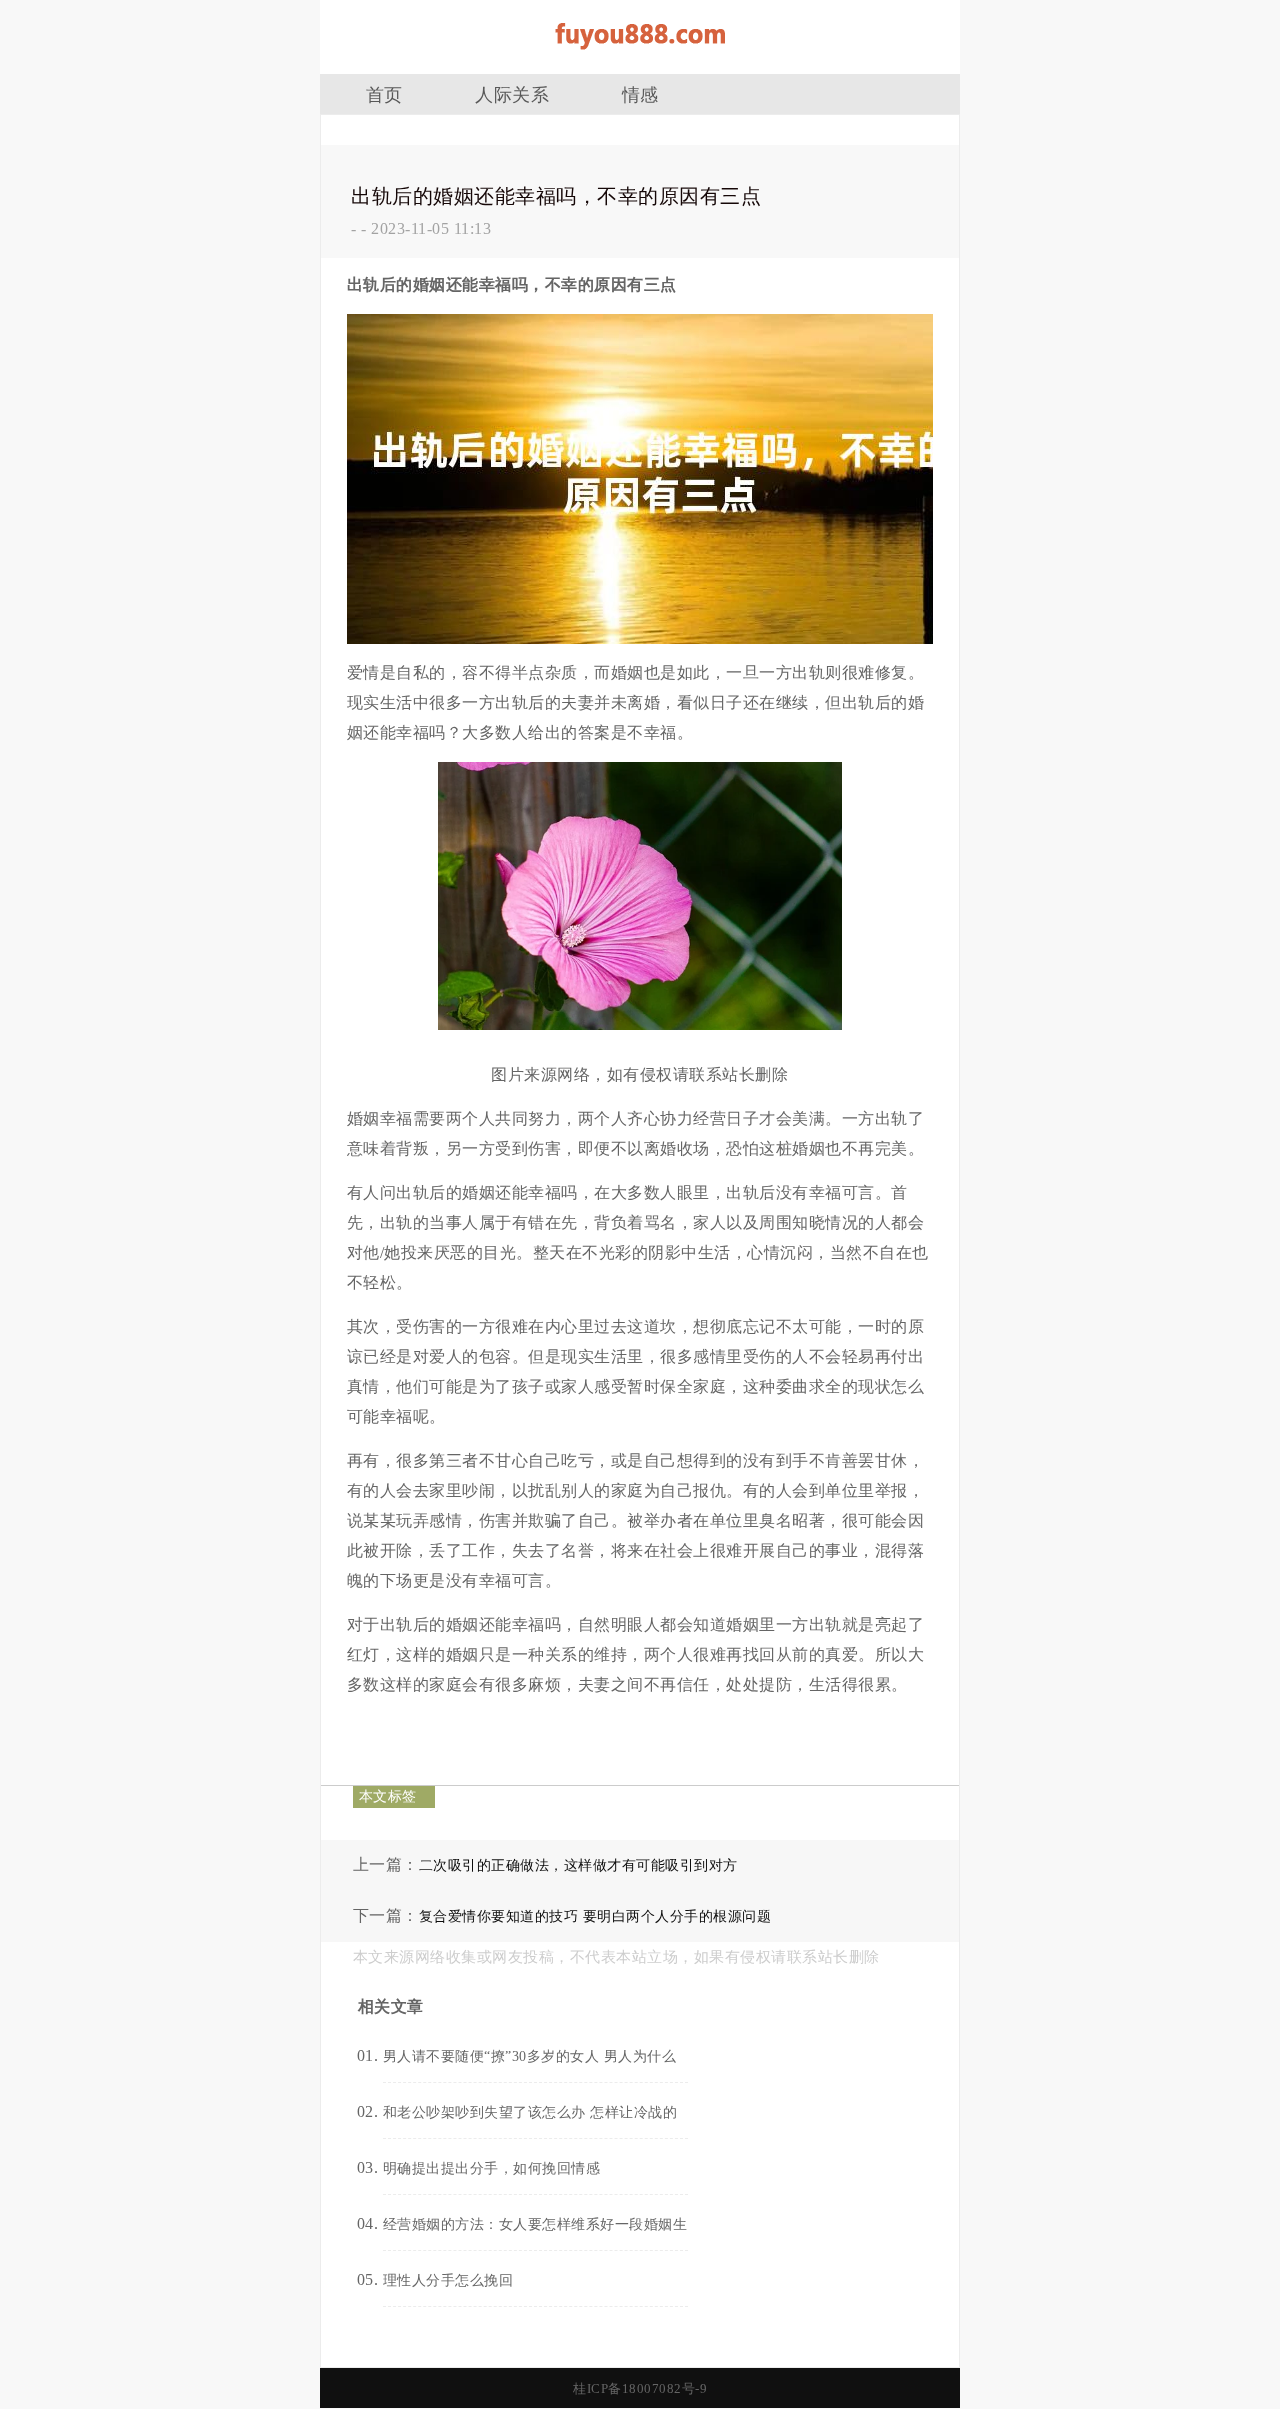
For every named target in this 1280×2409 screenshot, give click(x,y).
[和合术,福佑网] (640, 56)
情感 (640, 95)
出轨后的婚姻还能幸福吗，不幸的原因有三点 (556, 196)
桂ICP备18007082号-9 (640, 2388)
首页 (384, 95)
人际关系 (512, 95)
